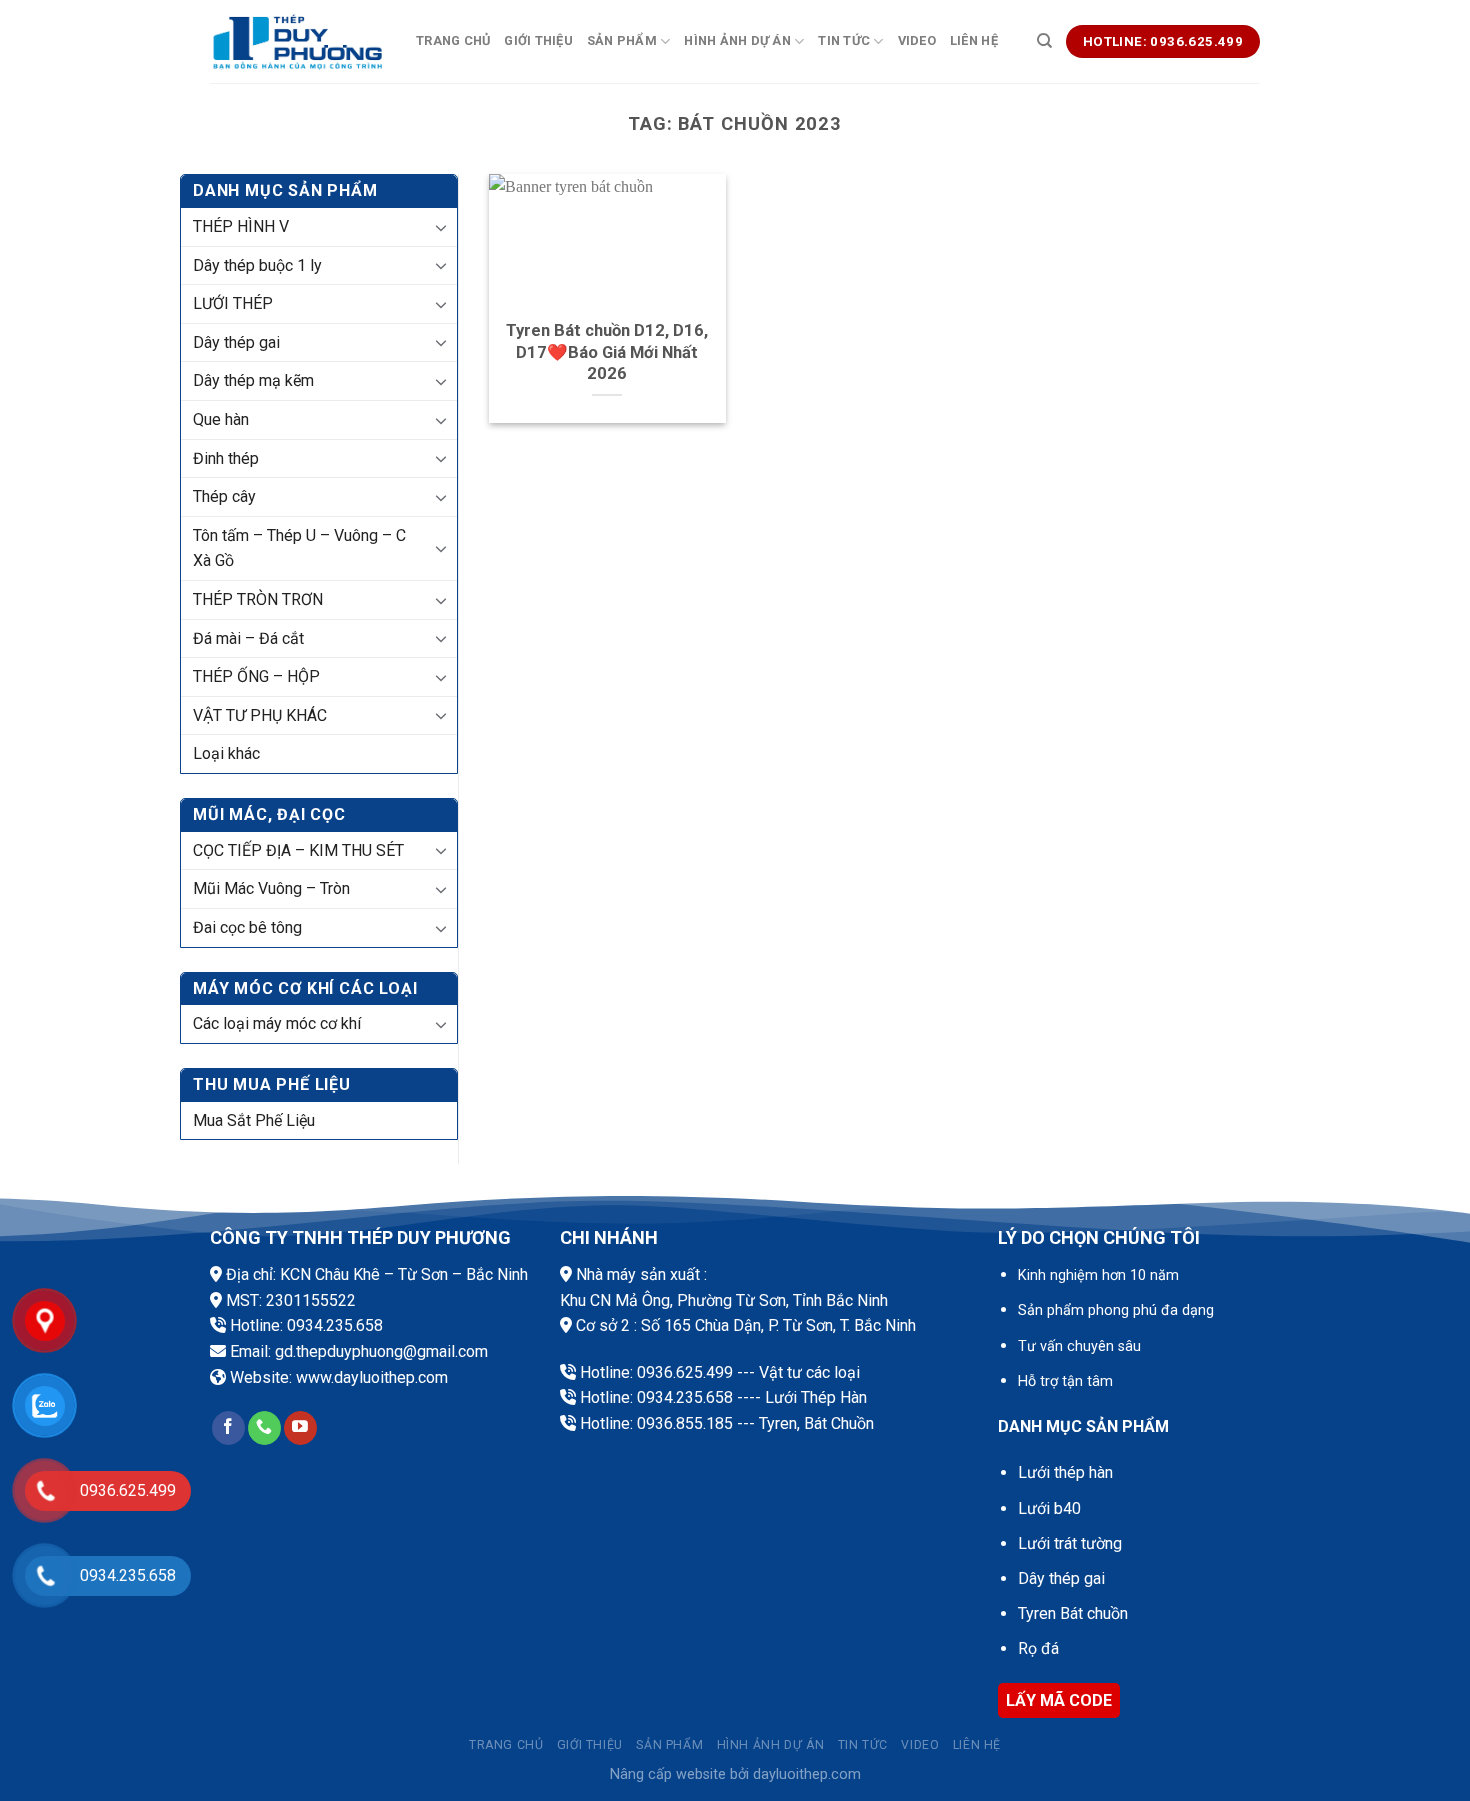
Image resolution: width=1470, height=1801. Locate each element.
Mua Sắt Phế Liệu (254, 1120)
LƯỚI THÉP (233, 303)
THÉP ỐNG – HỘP (256, 676)
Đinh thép (226, 458)
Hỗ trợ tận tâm (1065, 1381)
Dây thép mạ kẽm (253, 380)
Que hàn (221, 419)
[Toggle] (440, 227)
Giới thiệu (538, 40)
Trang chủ (453, 40)
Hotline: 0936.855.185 (656, 1423)
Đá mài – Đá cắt (248, 638)
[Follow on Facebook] (228, 1428)
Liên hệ (974, 40)
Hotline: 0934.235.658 (306, 1325)
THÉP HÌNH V (241, 226)
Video (917, 40)
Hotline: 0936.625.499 (656, 1372)
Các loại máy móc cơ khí (277, 1023)
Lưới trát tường (1070, 1543)
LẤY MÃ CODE (1059, 1700)
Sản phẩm (622, 40)
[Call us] (264, 1428)
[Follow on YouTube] (300, 1428)
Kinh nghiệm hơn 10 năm (1098, 1275)
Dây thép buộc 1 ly (257, 265)
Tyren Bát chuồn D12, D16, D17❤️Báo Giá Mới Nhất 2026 (607, 352)
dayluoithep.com (391, 1377)
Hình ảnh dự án (737, 40)
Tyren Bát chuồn (1073, 1613)
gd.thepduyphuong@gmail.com (381, 1351)
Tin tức (844, 40)
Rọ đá (1038, 1648)
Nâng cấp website (668, 1774)
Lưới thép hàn (1065, 1472)
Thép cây (224, 496)
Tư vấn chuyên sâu (1079, 1346)
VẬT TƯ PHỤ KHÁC (260, 715)
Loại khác (226, 753)
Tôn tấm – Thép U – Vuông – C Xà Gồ (299, 548)
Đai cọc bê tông (247, 927)
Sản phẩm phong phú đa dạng (1116, 1310)
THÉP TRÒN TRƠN (258, 599)
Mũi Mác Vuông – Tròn (271, 888)
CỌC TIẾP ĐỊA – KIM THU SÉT (298, 850)
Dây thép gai (236, 342)
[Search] (1044, 41)
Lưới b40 (1049, 1508)
